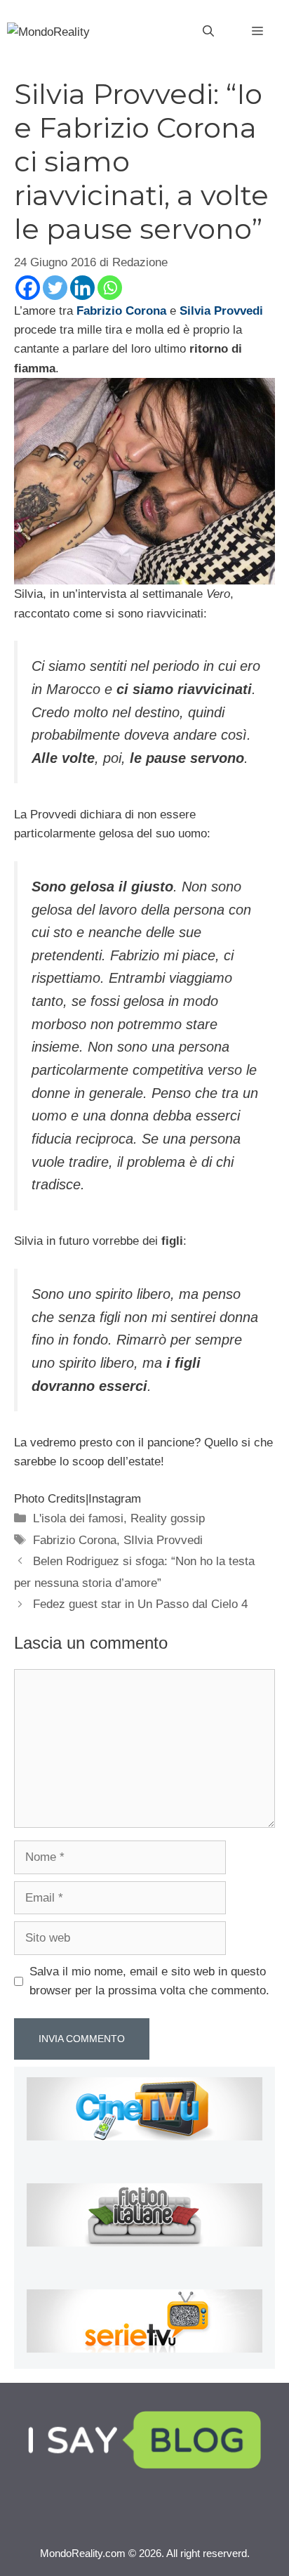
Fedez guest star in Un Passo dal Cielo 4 (140, 1604)
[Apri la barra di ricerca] (208, 32)
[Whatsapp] (110, 288)
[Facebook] (28, 288)
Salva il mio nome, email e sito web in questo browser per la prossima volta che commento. (149, 1981)
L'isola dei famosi (78, 1518)
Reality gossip (168, 1518)
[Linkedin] (82, 288)
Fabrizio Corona (75, 1540)
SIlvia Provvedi (163, 1540)
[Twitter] (55, 288)
